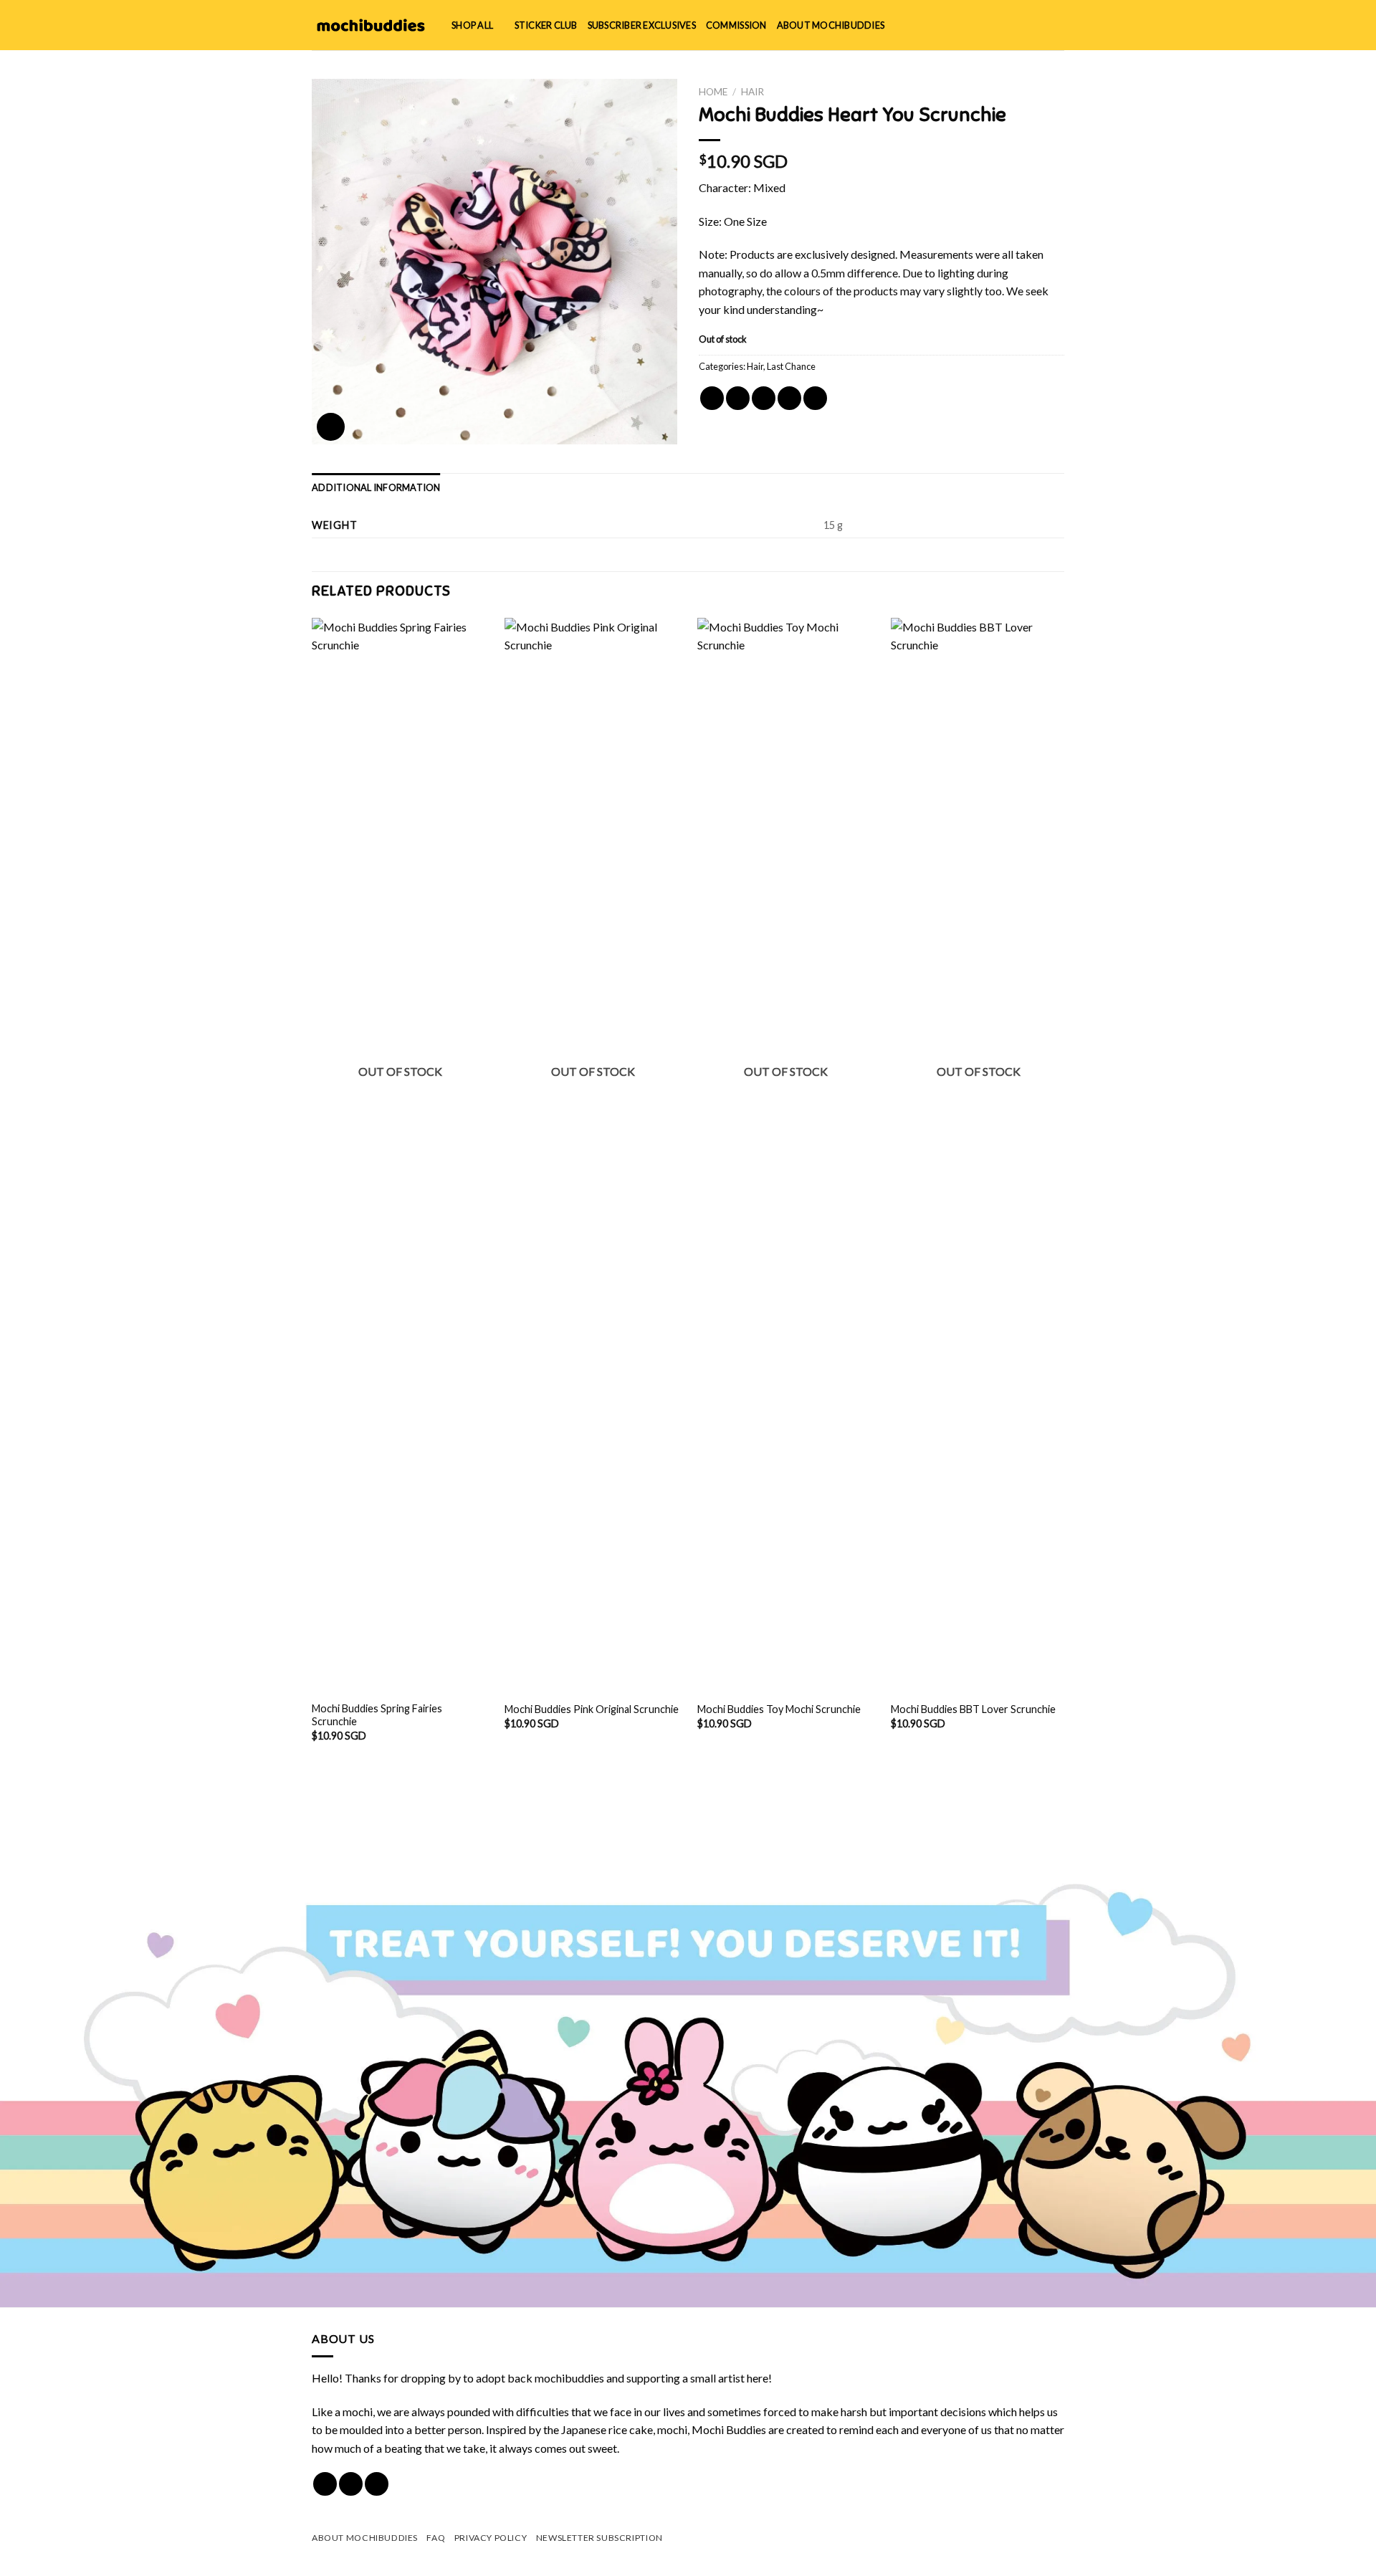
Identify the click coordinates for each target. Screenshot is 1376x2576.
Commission (736, 25)
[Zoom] (331, 427)
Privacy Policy (491, 2538)
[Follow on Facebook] (325, 2484)
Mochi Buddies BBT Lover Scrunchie (973, 1709)
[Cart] (1057, 25)
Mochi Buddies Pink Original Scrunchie (592, 1709)
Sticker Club (546, 25)
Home (713, 92)
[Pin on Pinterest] (789, 398)
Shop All (472, 25)
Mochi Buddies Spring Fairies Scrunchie (377, 1715)
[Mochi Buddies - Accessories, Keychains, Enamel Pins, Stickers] (371, 25)
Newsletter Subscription (599, 2538)
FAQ (436, 2538)
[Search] (1010, 25)
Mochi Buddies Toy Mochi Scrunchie (779, 1709)
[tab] (376, 487)
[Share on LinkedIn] (815, 398)
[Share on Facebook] (712, 398)
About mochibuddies (831, 25)
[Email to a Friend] (764, 398)
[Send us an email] (377, 2484)
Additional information (376, 487)
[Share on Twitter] (738, 398)
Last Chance (791, 366)
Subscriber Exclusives (642, 25)
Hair (752, 92)
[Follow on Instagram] (351, 2484)
